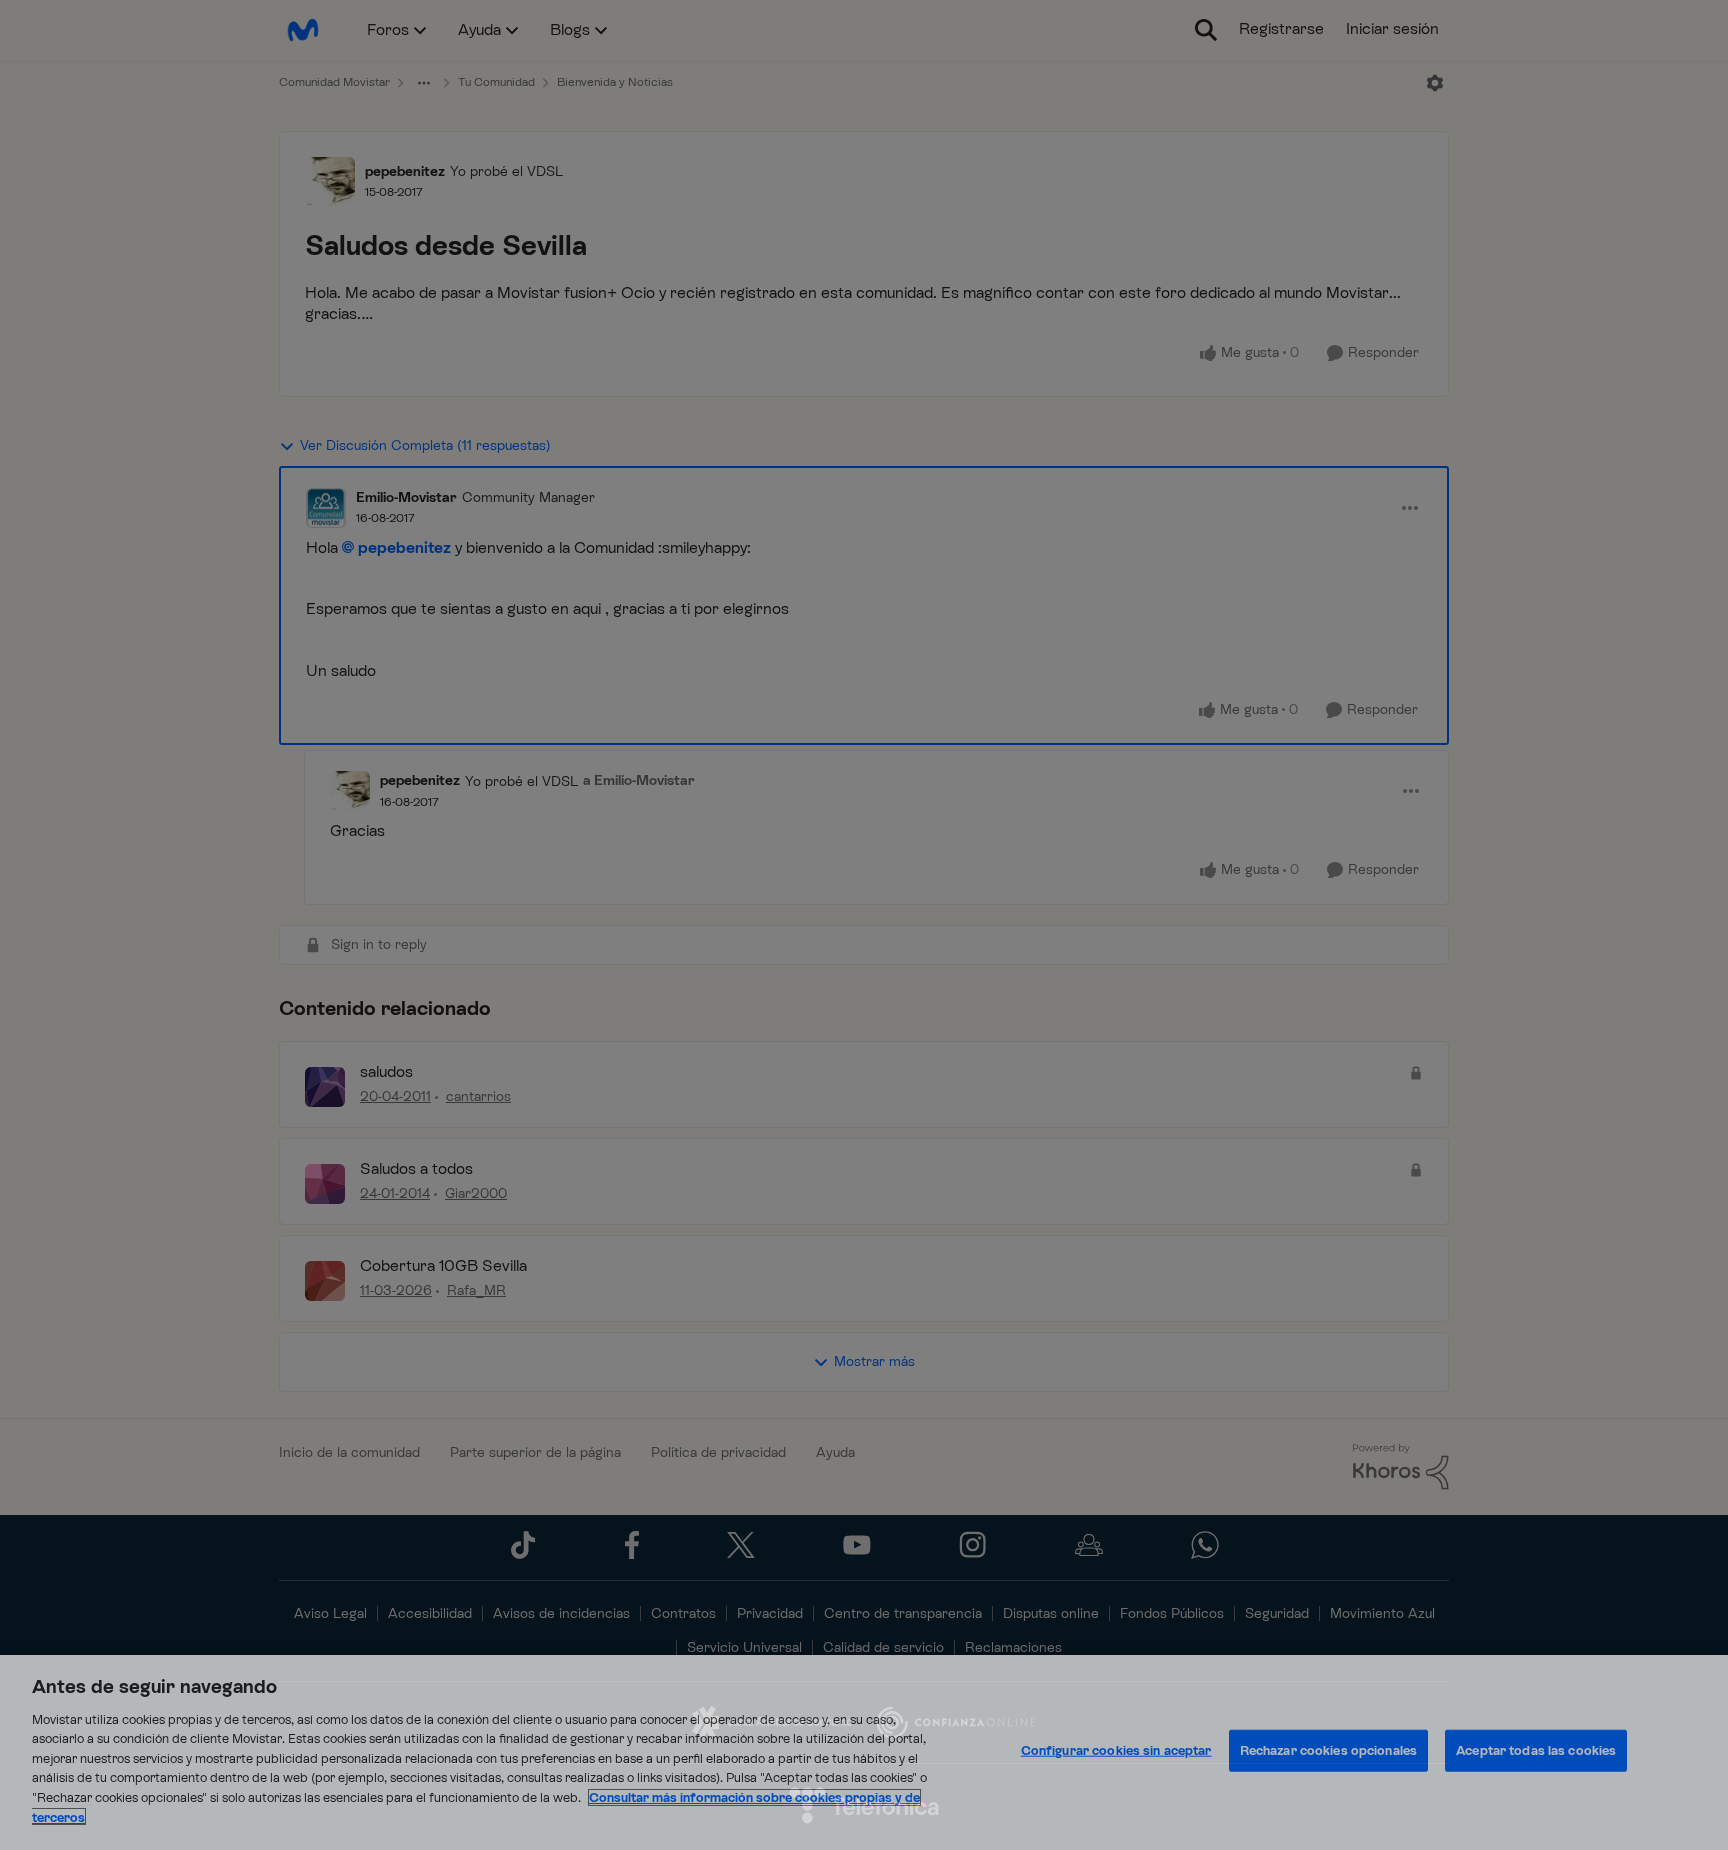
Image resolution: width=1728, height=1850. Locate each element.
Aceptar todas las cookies (1536, 1750)
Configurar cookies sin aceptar (1116, 1750)
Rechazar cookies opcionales (1329, 1750)
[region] (864, 1752)
